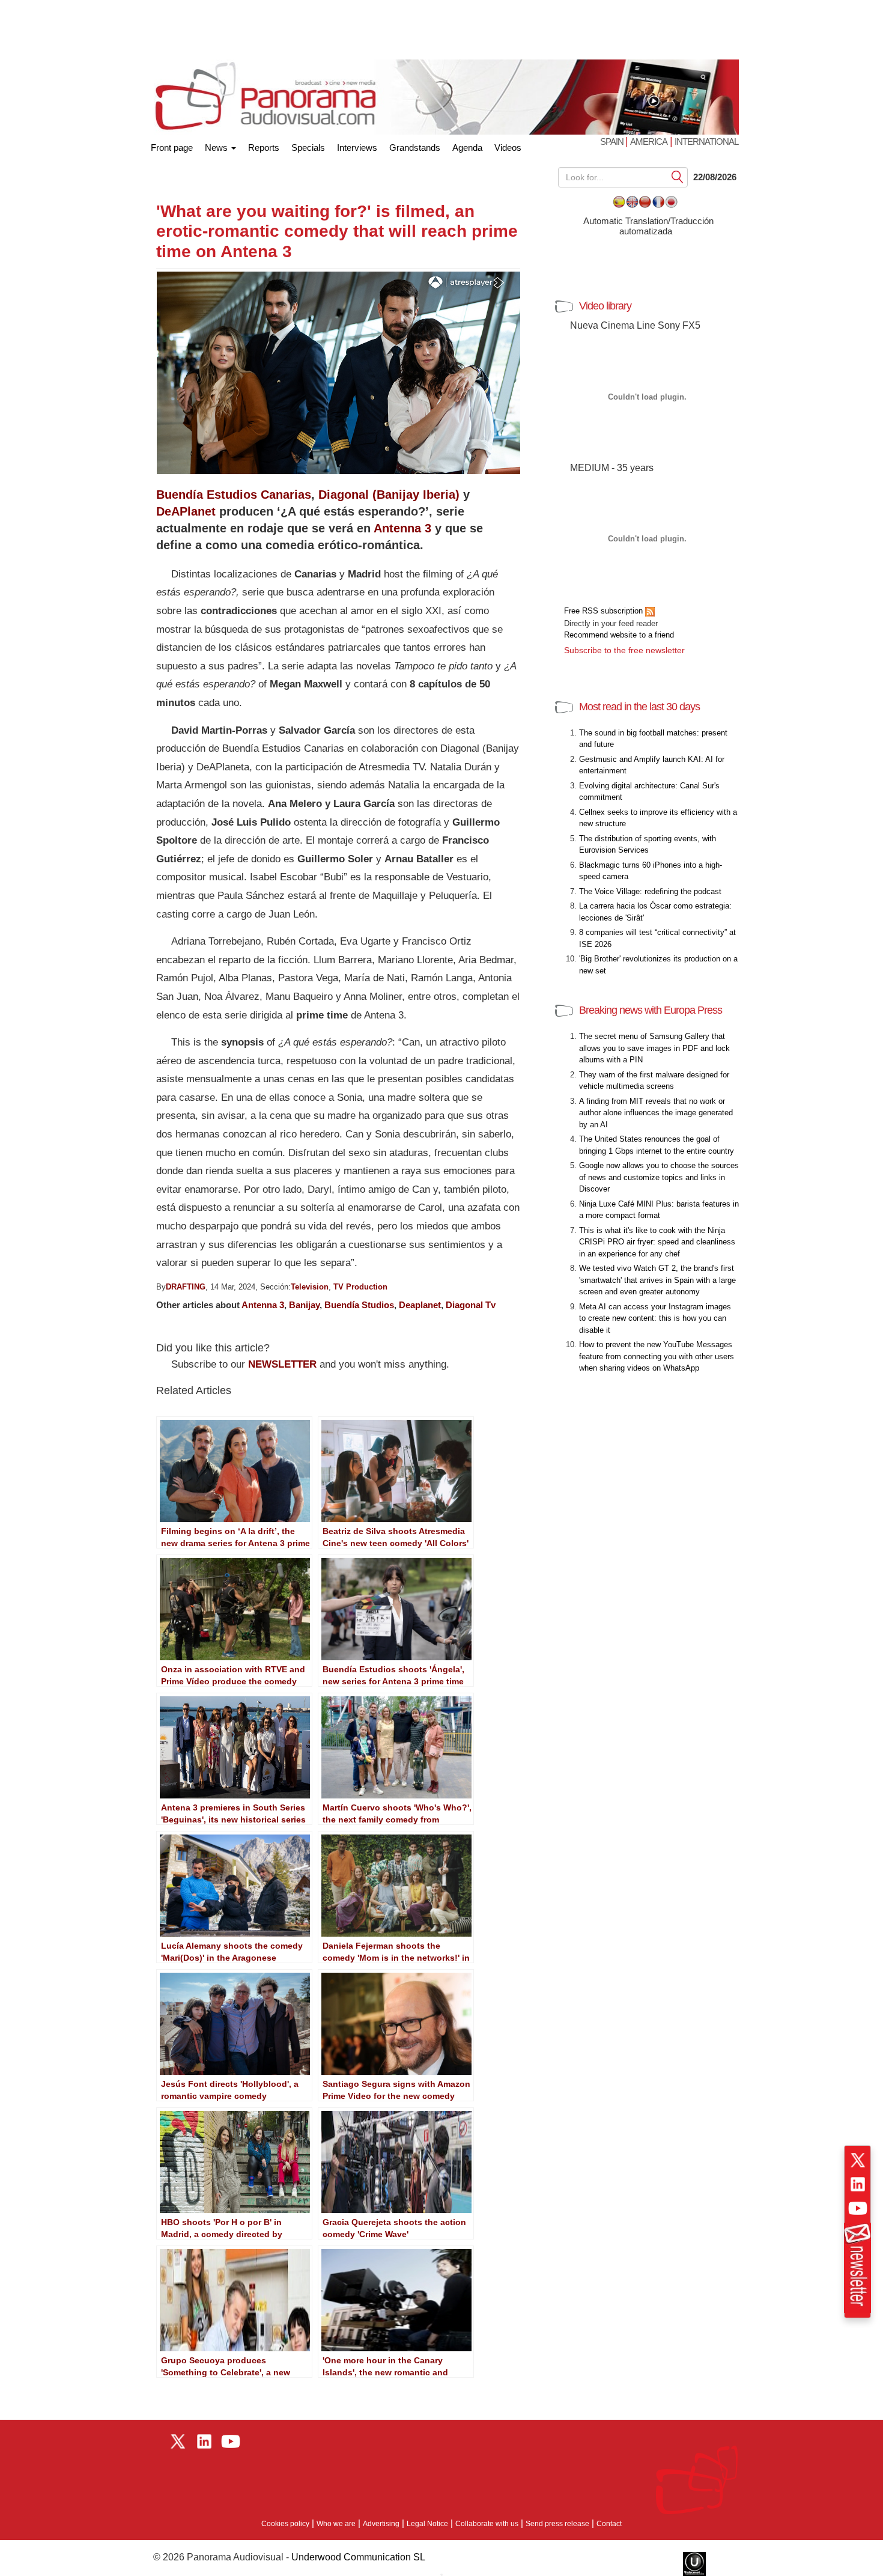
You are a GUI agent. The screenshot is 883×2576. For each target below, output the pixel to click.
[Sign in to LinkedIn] (858, 2184)
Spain (613, 142)
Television (310, 1287)
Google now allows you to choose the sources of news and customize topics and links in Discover (659, 1177)
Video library (605, 306)
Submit (678, 176)
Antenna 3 (402, 528)
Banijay (304, 1305)
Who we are (336, 2524)
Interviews (357, 148)
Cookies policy (285, 2524)
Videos (508, 148)
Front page (172, 145)
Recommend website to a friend (619, 635)
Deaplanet (420, 1305)
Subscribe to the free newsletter (624, 650)
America (649, 142)
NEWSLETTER (282, 1364)
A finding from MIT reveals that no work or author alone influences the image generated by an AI (656, 1113)
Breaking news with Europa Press (651, 1010)
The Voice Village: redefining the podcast (650, 891)
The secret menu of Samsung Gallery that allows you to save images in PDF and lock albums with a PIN (654, 1048)
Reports (264, 148)
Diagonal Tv (471, 1305)
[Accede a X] (858, 2160)
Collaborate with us (487, 2524)
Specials (308, 148)
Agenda (467, 148)
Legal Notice (427, 2524)
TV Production (360, 1287)
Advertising (381, 2524)
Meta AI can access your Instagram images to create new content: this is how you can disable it (655, 1318)
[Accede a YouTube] (858, 2208)
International (706, 142)
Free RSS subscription (605, 611)
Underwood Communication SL (358, 2557)
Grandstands (415, 148)
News (217, 148)
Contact (609, 2524)
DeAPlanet (186, 511)
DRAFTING (186, 1287)
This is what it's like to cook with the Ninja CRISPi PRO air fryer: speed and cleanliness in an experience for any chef (657, 1242)
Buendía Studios (359, 1305)
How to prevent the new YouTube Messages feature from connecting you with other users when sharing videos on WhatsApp (657, 1356)
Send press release (557, 2524)
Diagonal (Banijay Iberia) (389, 495)
